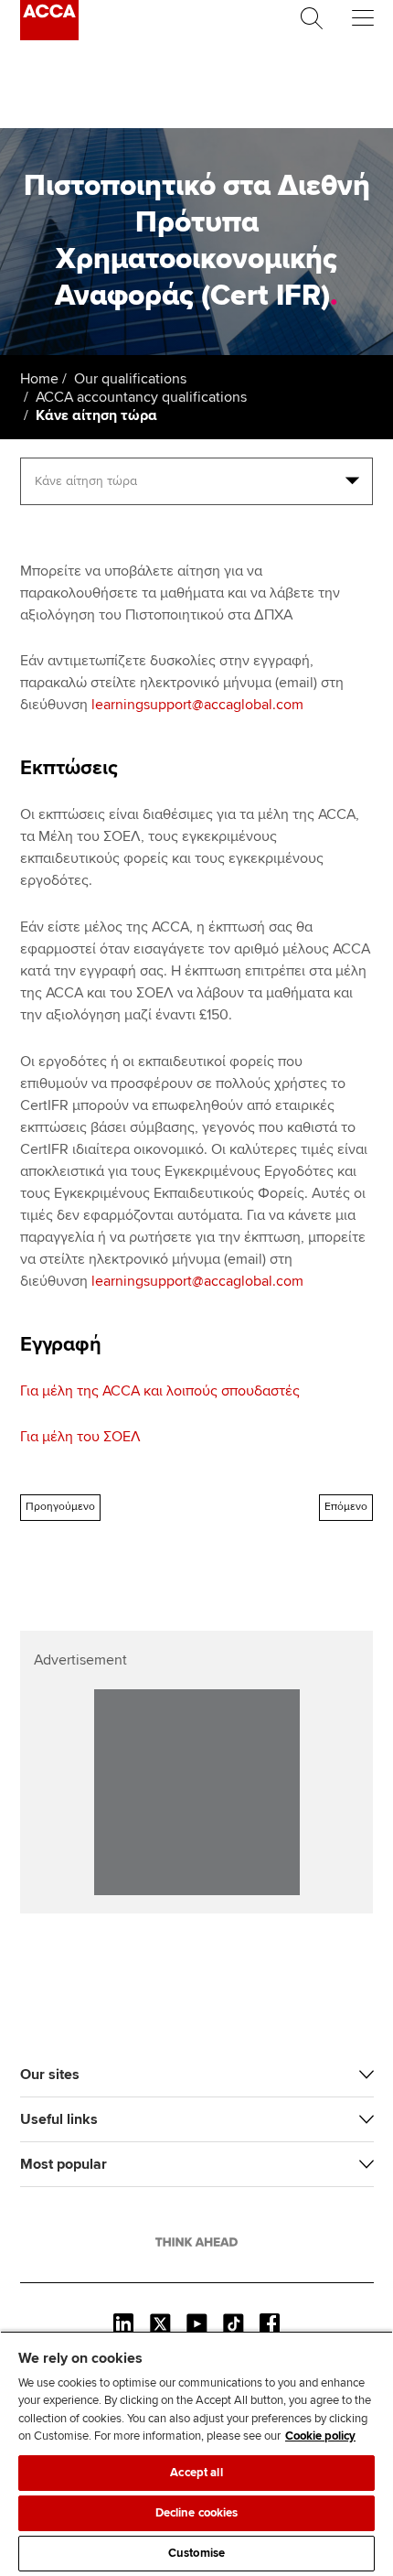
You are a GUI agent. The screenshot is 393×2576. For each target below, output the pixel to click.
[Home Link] (196, 2242)
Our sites (50, 2075)
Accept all (196, 2473)
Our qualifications (130, 379)
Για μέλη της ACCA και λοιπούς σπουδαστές (160, 1391)
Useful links (59, 2119)
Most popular (64, 2164)
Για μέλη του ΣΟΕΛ (80, 1437)
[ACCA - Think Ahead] (49, 36)
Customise (196, 2553)
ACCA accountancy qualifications (141, 397)
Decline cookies (197, 2513)
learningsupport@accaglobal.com (197, 705)
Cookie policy (320, 2436)
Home (39, 379)
